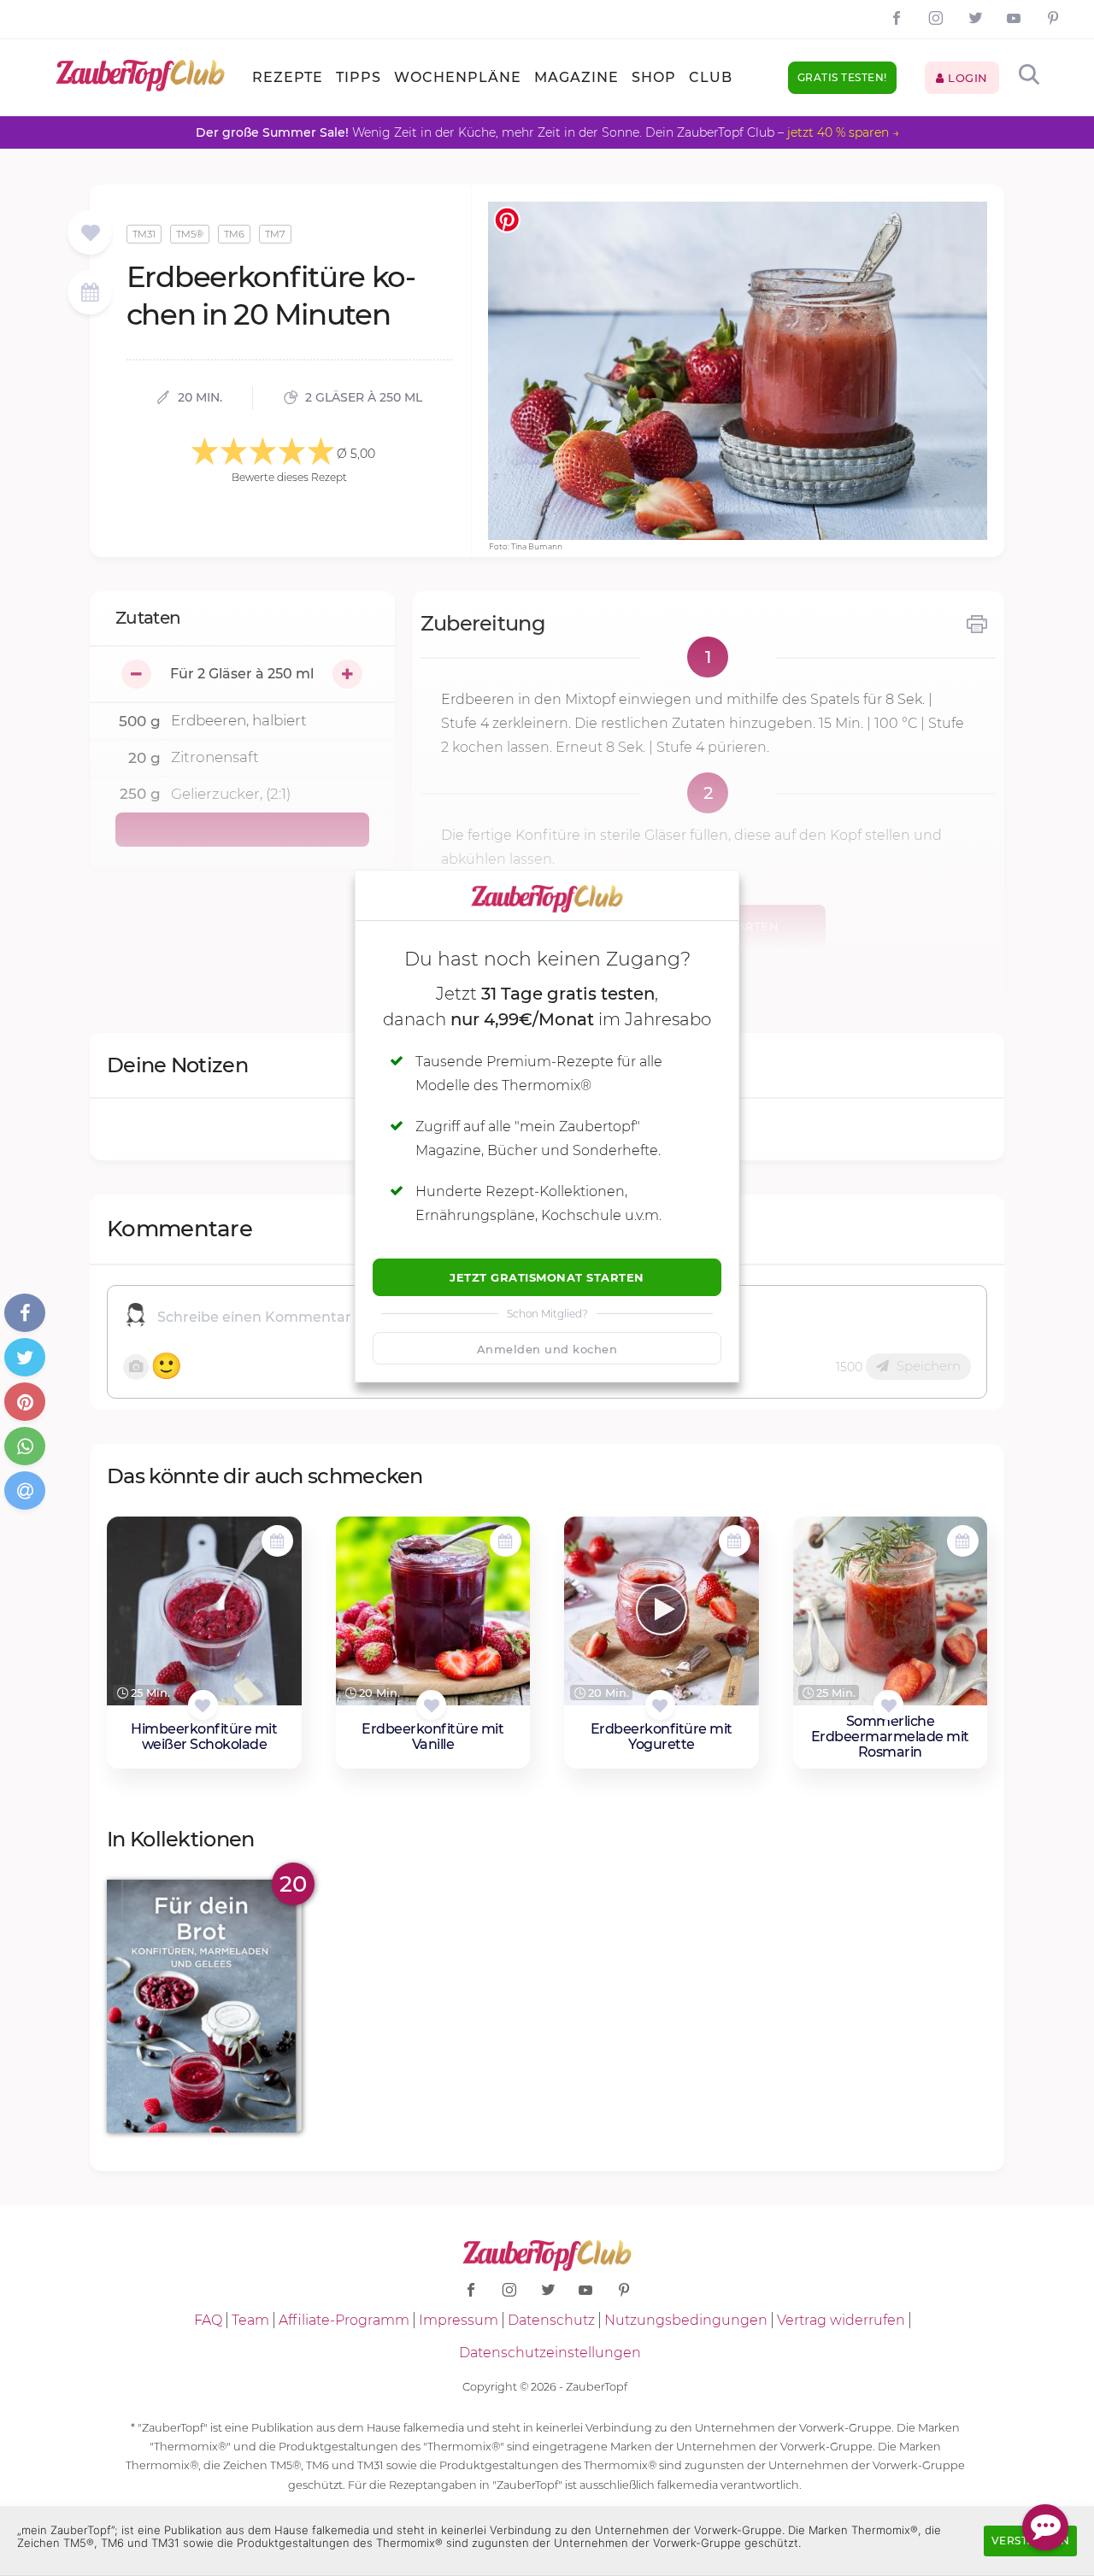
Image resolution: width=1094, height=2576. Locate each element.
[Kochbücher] (90, 234)
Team (250, 2320)
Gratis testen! (842, 77)
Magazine (576, 77)
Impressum (459, 2320)
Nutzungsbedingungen (686, 2320)
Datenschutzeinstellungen (550, 2353)
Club (711, 77)
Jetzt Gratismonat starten (547, 1277)
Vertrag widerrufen (841, 2320)
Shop (654, 77)
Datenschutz (551, 2320)
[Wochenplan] (90, 294)
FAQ (208, 2320)
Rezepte (288, 77)
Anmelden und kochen (547, 1349)
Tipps (359, 77)
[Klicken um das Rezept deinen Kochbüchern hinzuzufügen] (203, 1705)
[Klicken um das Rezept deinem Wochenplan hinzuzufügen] (277, 1541)
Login (966, 78)
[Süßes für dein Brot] (204, 2006)
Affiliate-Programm (344, 2320)
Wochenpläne (458, 77)
